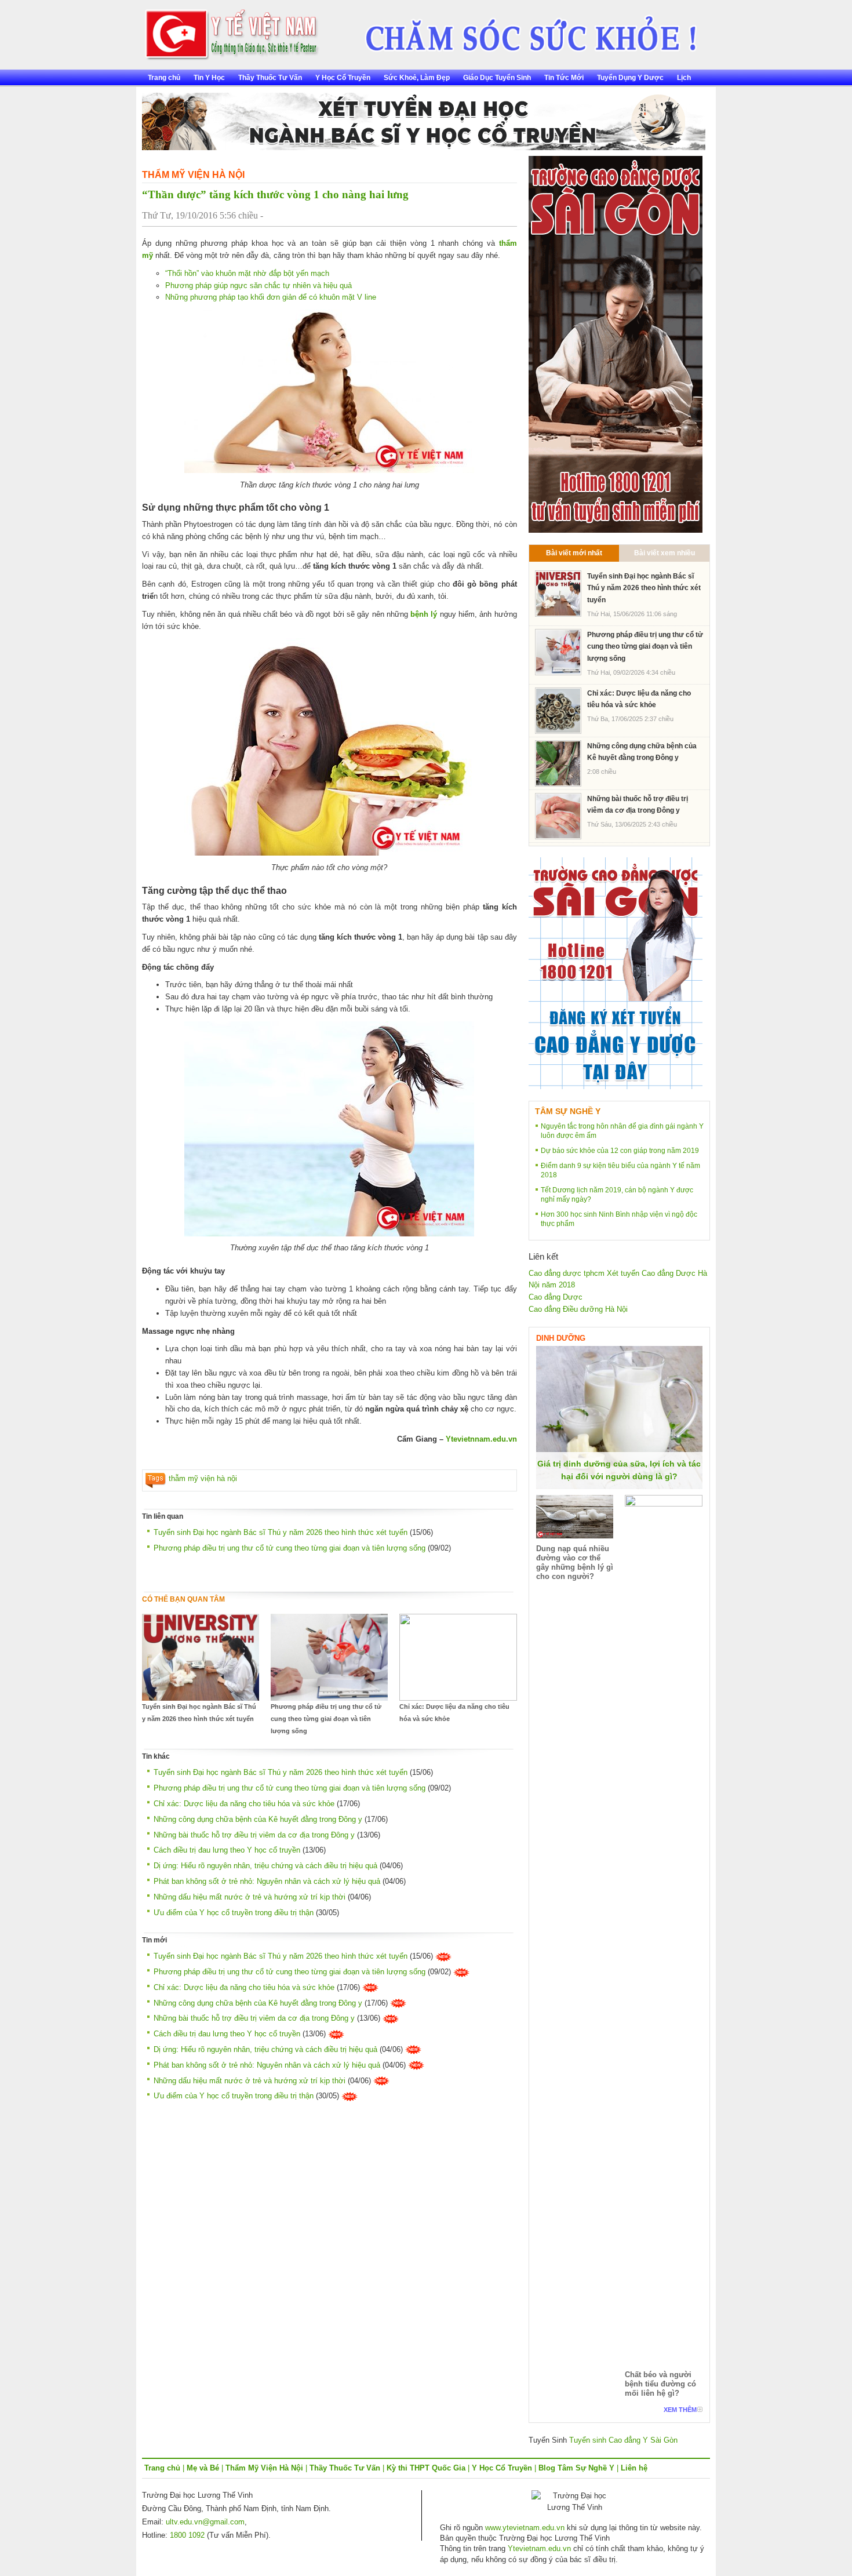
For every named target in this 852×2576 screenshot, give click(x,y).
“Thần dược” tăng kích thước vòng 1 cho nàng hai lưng (275, 194)
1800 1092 (187, 2535)
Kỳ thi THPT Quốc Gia (426, 2468)
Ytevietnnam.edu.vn (481, 1439)
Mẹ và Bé (203, 2468)
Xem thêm (680, 2410)
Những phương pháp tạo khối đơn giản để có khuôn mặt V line (271, 297)
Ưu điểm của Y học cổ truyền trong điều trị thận (234, 1913)
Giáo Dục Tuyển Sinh (497, 78)
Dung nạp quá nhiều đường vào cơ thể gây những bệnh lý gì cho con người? (575, 1562)
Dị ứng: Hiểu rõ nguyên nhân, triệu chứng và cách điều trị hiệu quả (265, 1866)
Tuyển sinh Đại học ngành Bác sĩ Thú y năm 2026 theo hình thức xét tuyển (281, 1532)
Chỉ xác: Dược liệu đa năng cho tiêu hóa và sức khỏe (454, 1713)
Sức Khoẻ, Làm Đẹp (417, 78)
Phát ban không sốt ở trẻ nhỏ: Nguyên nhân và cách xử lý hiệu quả (267, 1881)
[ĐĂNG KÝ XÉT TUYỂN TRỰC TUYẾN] (616, 973)
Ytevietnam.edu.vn (539, 2548)
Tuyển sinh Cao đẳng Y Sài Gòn (623, 2440)
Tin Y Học (209, 78)
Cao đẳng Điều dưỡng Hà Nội (578, 1309)
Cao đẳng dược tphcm (567, 1273)
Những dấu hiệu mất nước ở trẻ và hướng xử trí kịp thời (250, 1897)
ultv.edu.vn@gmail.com (205, 2522)
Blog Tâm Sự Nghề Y (576, 2468)
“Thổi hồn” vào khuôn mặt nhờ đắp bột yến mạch (247, 273)
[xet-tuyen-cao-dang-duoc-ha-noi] (523, 30)
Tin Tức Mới (564, 78)
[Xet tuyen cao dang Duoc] (616, 343)
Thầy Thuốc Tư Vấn (270, 78)
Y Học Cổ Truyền (343, 78)
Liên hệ (634, 2468)
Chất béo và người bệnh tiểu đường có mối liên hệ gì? (660, 2384)
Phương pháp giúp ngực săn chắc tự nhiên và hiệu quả (258, 285)
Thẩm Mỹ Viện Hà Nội (193, 175)
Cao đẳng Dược (556, 1297)
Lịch (684, 78)
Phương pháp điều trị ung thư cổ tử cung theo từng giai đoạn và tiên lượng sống (290, 1548)
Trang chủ (164, 78)
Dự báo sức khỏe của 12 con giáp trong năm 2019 (620, 1151)
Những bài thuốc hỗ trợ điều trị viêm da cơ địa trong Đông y (254, 1835)
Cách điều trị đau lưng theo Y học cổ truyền (227, 1850)
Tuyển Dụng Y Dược (630, 78)
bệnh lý (424, 614)
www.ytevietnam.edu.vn (525, 2528)
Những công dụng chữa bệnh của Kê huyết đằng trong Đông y (258, 1819)
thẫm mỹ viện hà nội (203, 1478)
